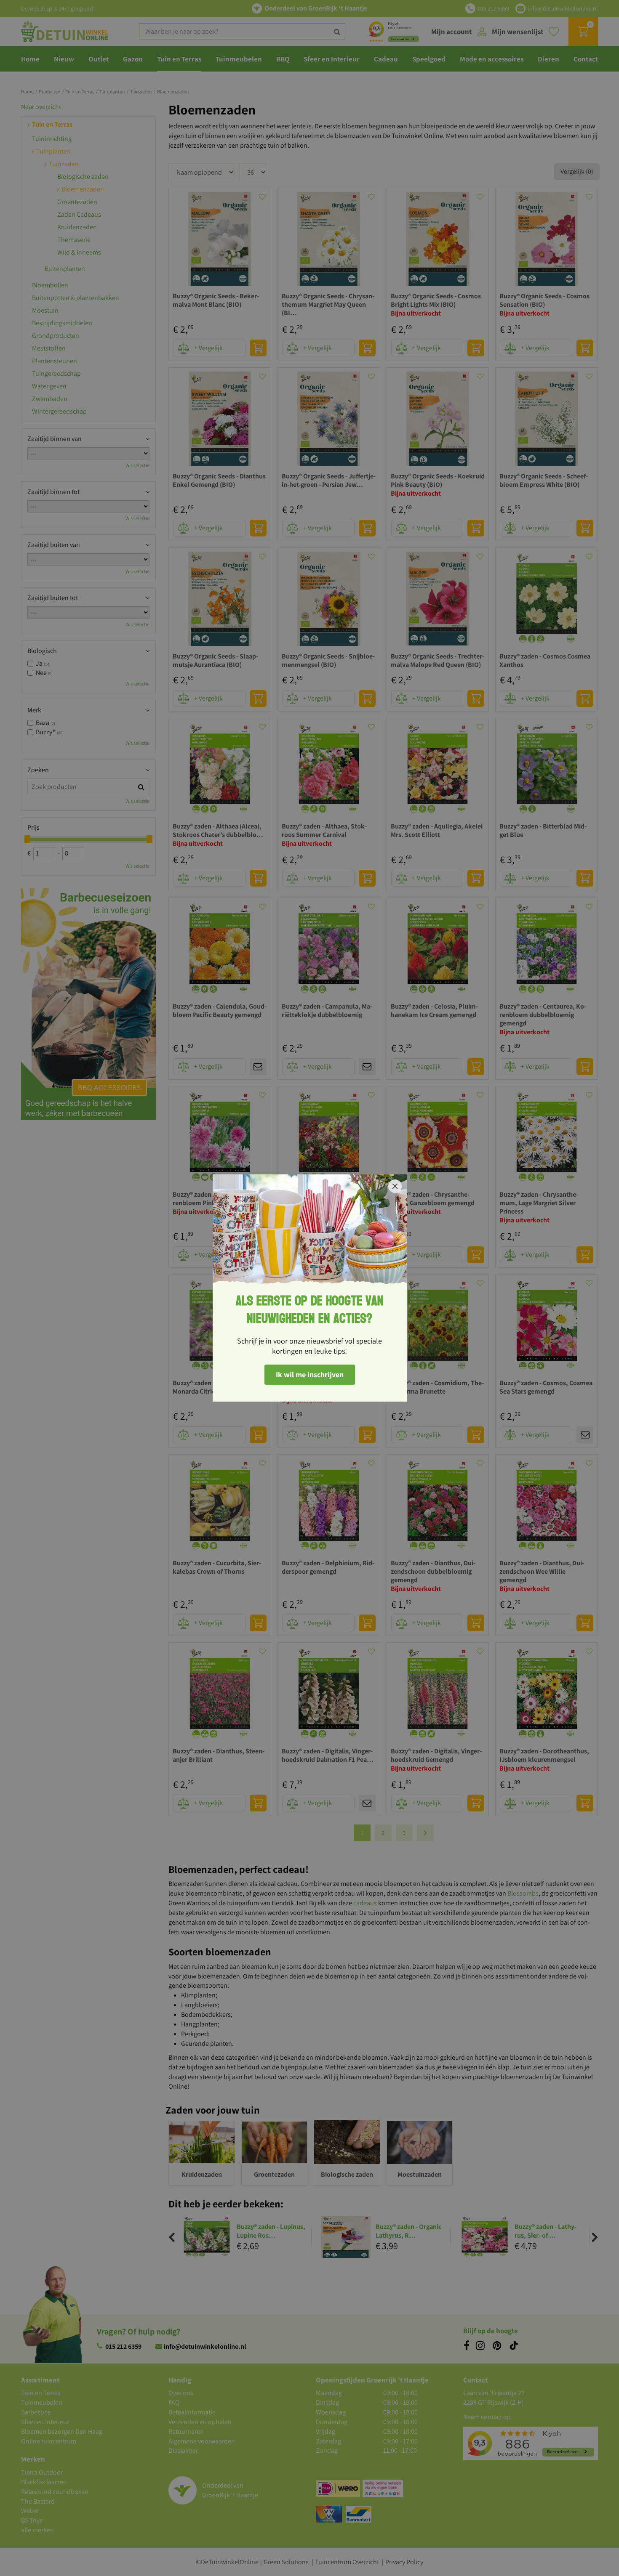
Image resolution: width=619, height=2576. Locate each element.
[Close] (395, 1186)
